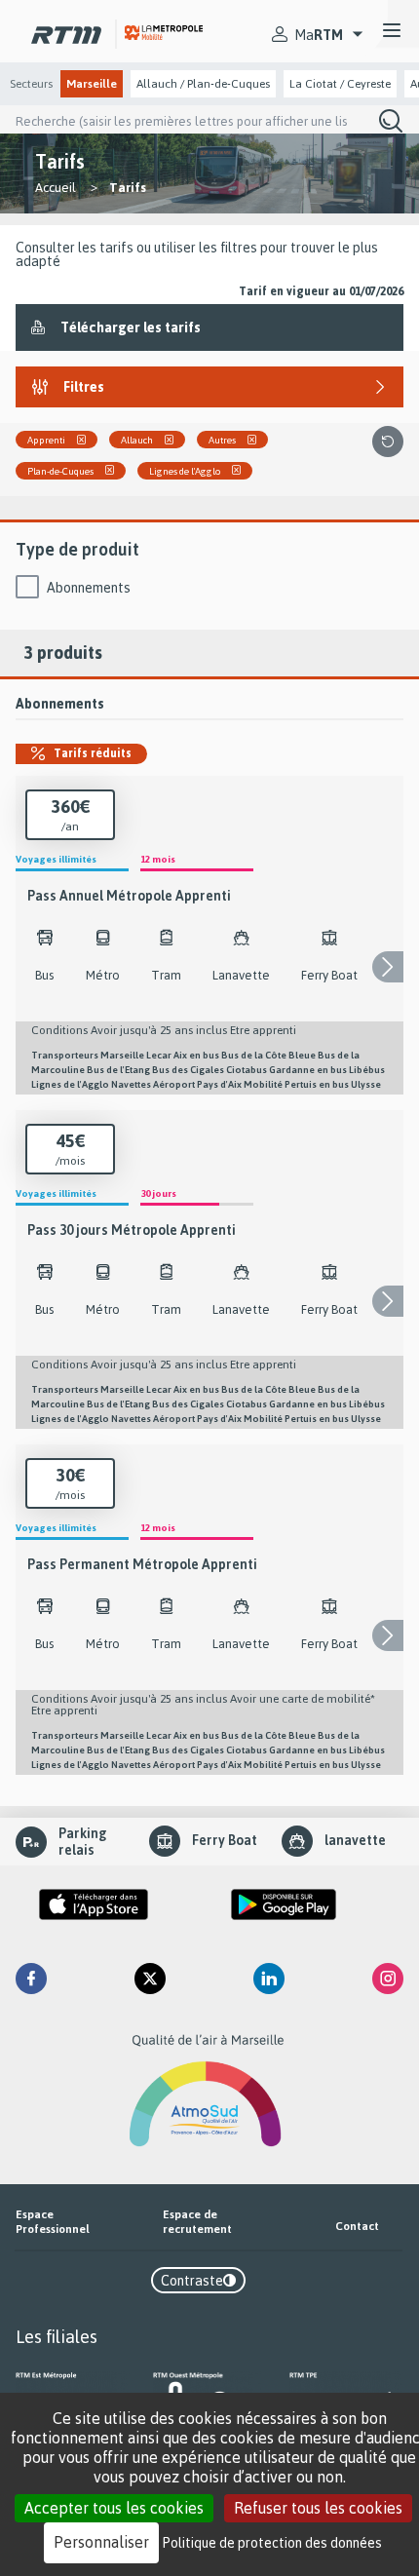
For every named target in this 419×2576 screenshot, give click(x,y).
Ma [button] (319, 35)
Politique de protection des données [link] (272, 2542)
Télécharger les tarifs (131, 327)
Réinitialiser (388, 442)
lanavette (355, 1840)
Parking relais (83, 1842)
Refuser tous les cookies (318, 2508)
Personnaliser (101, 2542)
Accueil (56, 187)
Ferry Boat (225, 1840)
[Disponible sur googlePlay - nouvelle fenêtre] (284, 1904)
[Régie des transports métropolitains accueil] (66, 31)
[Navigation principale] (392, 31)
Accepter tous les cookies (114, 2508)
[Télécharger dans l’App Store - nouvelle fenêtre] (94, 1904)
